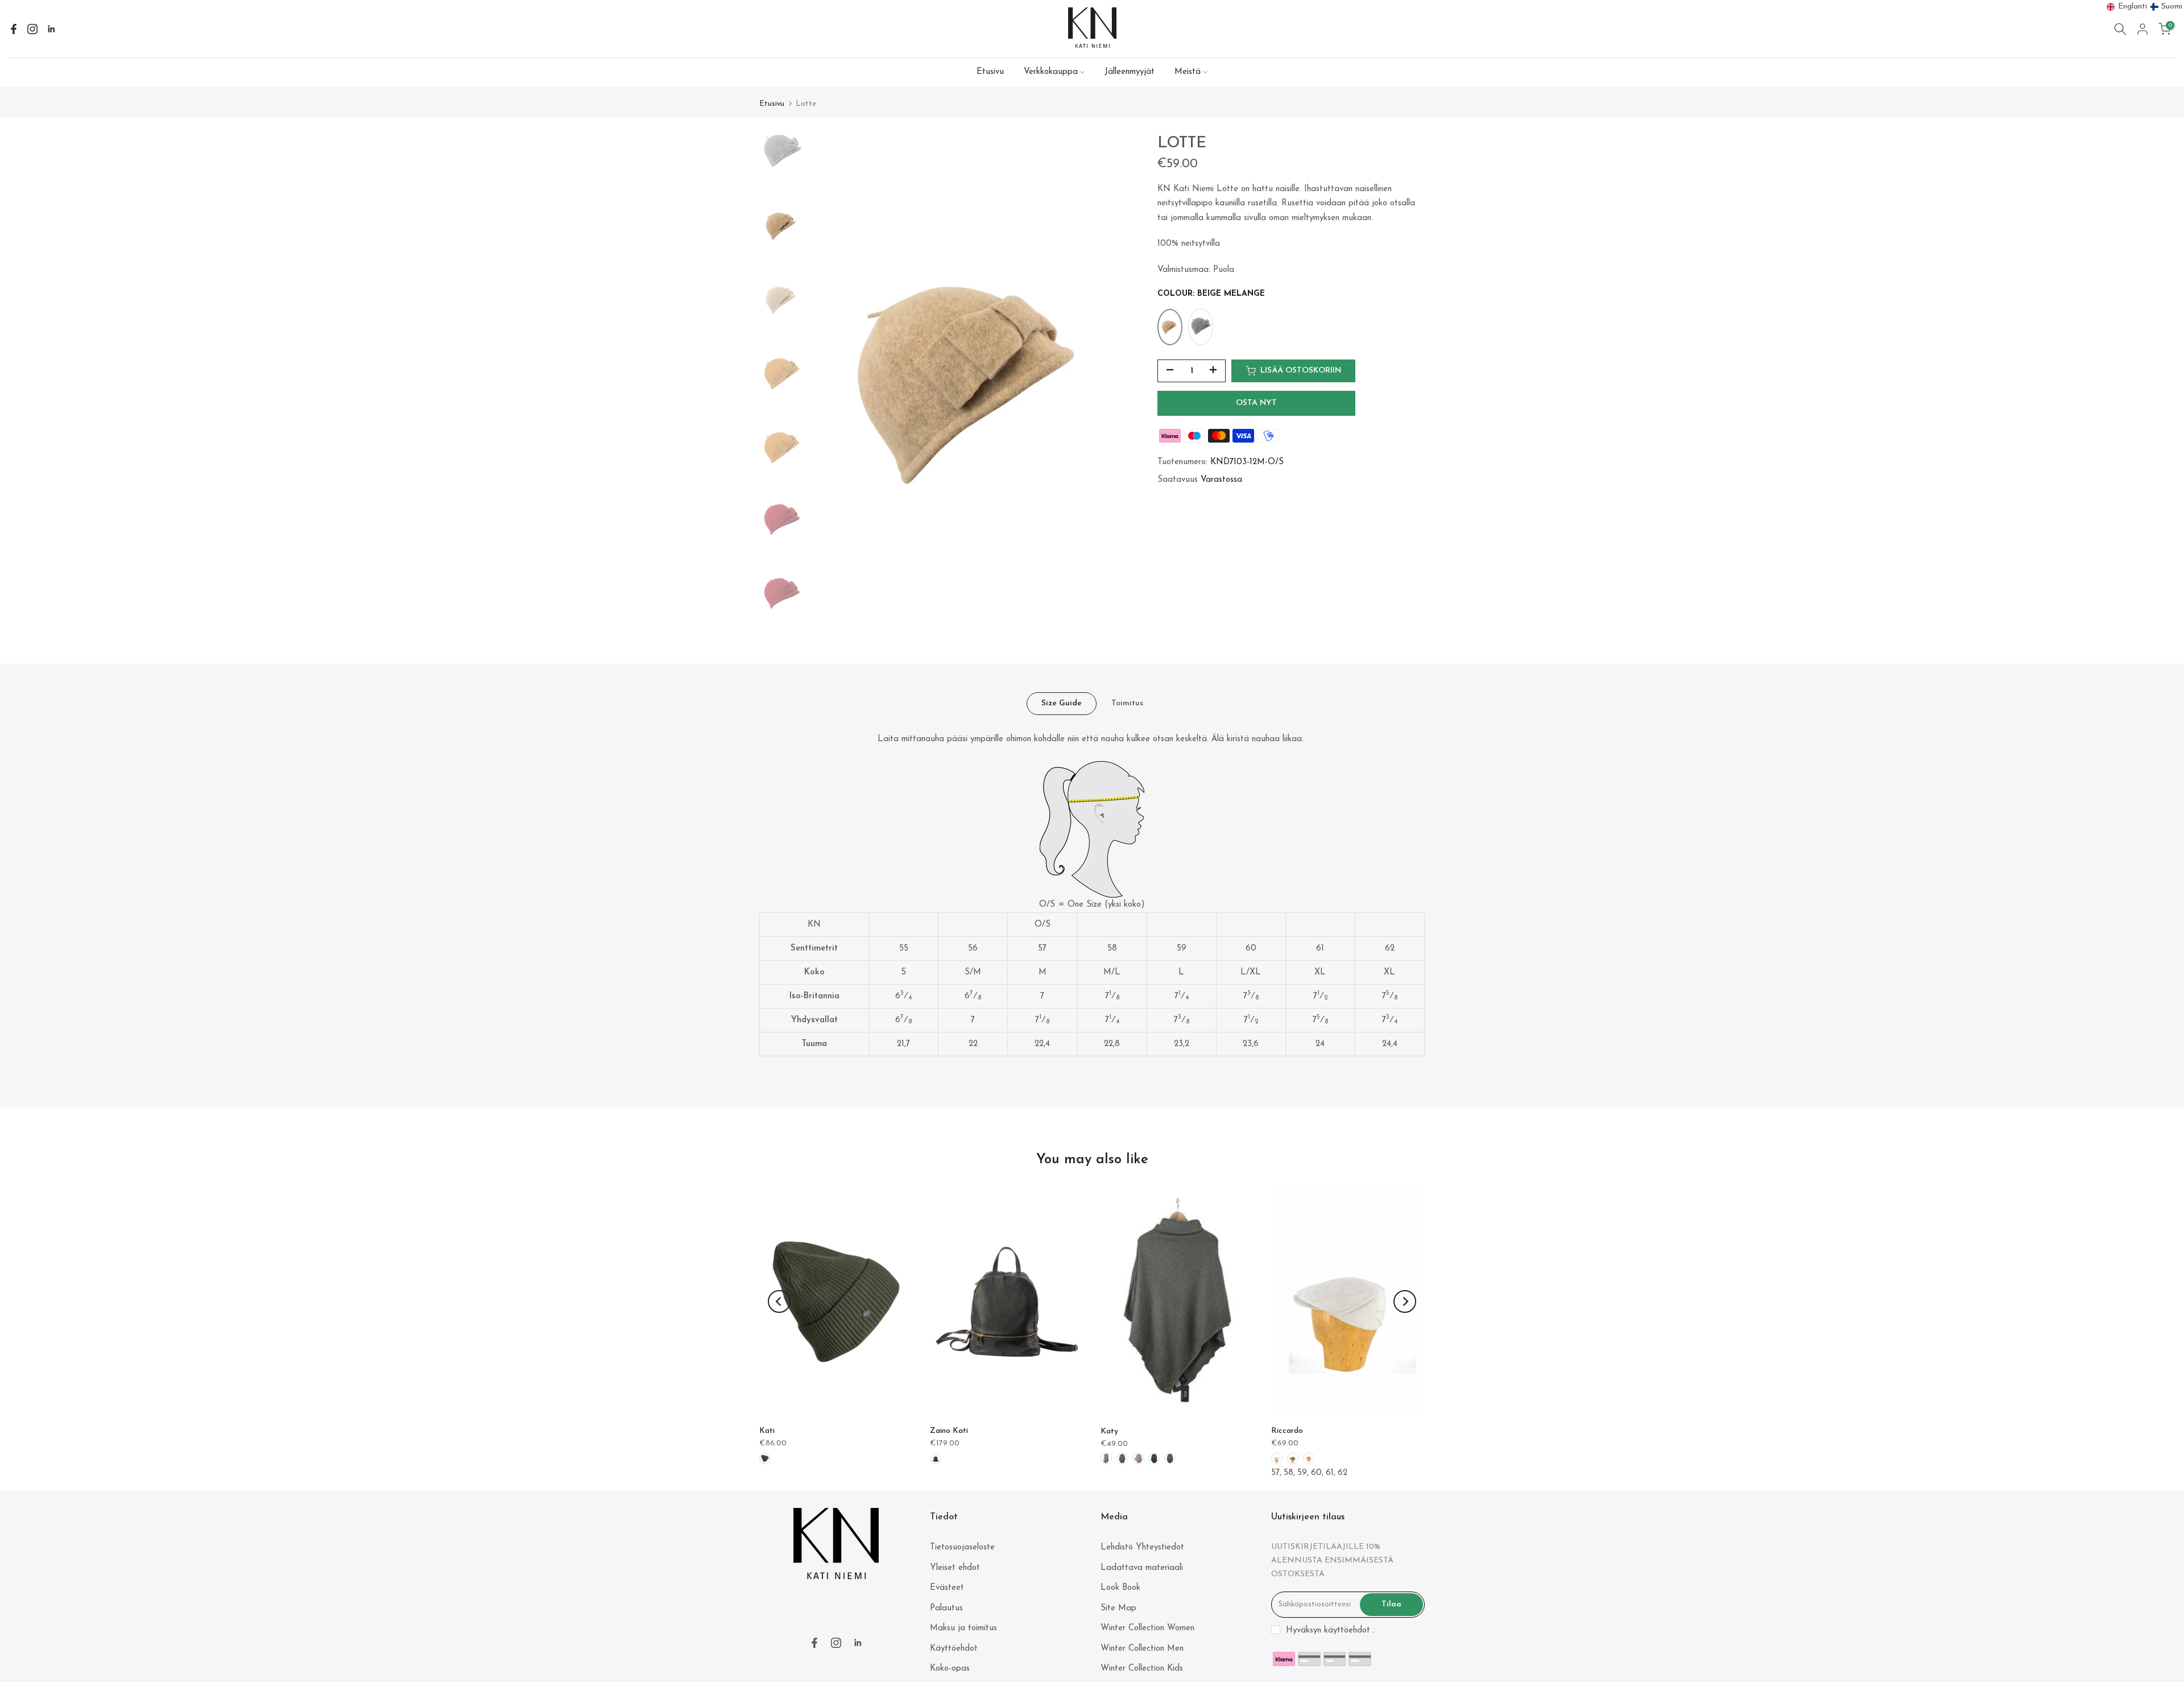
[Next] (1405, 1301)
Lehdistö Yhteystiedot (1142, 1547)
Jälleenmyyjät (1130, 72)
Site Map (1118, 1608)
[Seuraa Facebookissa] (14, 29)
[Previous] (779, 1301)
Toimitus (1127, 703)
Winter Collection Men (1142, 1649)
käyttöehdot (1347, 1631)
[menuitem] (2127, 7)
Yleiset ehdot (955, 1568)
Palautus (946, 1608)
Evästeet (947, 1588)
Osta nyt (1256, 403)
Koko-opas (950, 1669)
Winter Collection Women (1147, 1628)
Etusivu (990, 72)
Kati (767, 1431)
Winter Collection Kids (1142, 1669)
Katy (1109, 1431)
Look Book (1120, 1588)
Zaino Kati (949, 1431)
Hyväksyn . (1330, 1631)
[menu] (2145, 7)
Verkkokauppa (1051, 72)
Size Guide (1062, 703)
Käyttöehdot (954, 1649)
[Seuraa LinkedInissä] (51, 29)
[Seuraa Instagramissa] (32, 29)
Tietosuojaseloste (962, 1547)
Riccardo (1287, 1430)
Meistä (1188, 72)
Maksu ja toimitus (963, 1628)
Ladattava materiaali (1142, 1568)
